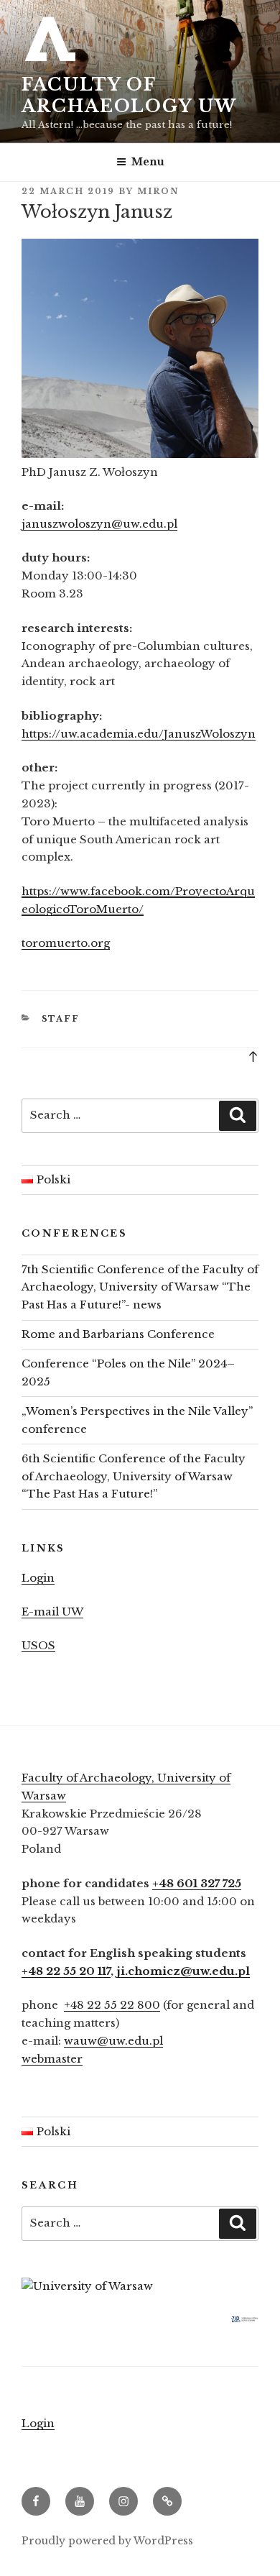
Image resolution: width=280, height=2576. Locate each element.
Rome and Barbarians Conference (118, 1334)
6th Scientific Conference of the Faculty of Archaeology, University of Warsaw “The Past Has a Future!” (134, 1476)
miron (158, 191)
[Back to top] (253, 1056)
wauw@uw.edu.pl (113, 2041)
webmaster (52, 2059)
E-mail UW (52, 1612)
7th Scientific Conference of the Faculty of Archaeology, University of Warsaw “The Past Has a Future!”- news (140, 1287)
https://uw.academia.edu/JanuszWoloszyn (139, 734)
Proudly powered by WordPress (107, 2541)
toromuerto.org (66, 943)
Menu (148, 162)
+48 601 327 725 (197, 1883)
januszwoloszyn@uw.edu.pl (99, 524)
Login (38, 1578)
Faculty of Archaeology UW (129, 95)
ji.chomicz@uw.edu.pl (183, 1971)
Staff (61, 1019)
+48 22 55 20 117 (66, 1971)
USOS (38, 1645)
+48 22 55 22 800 (112, 2005)
